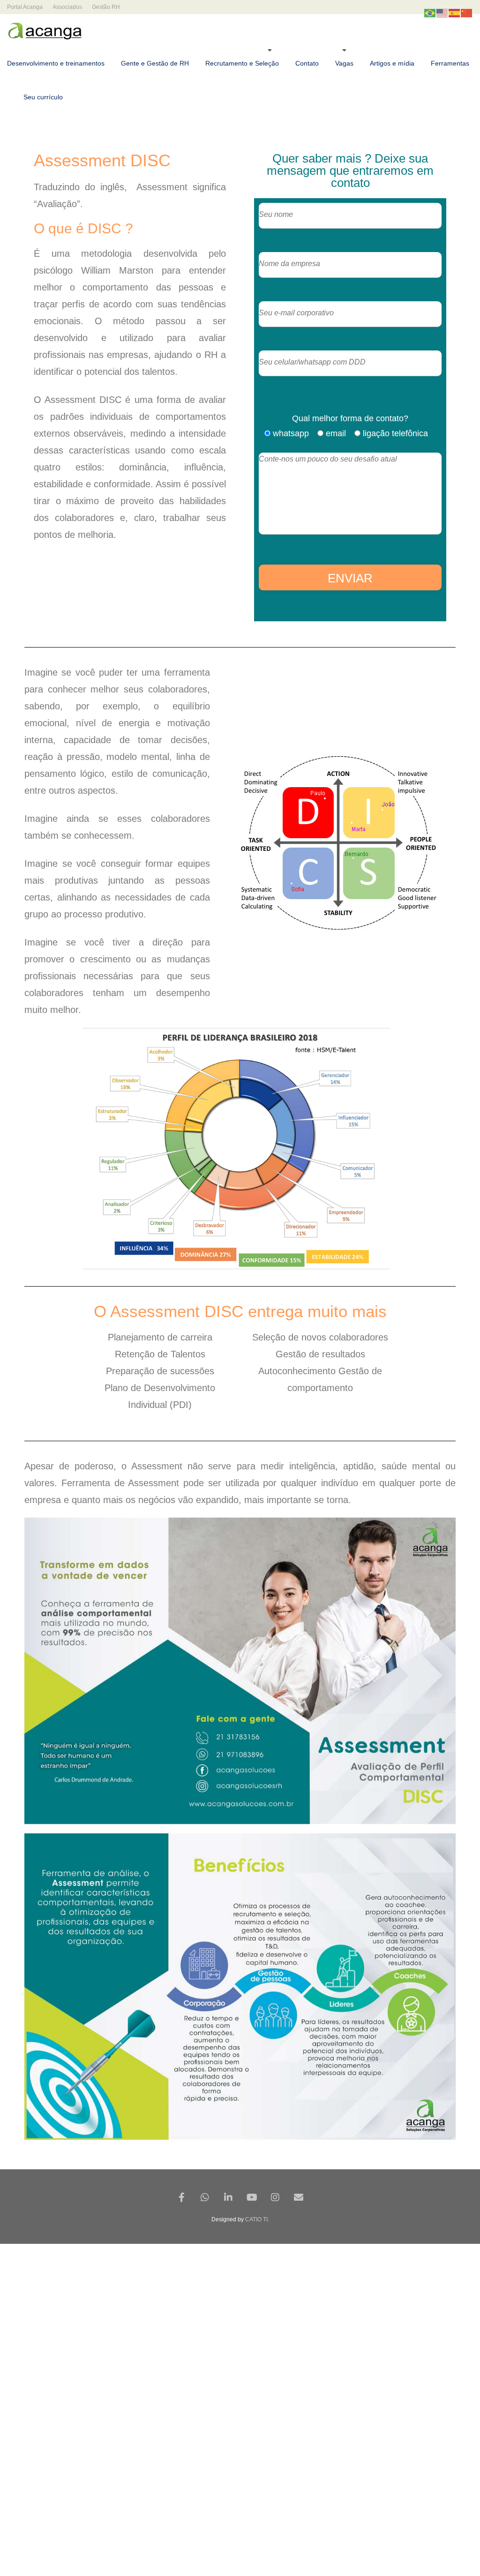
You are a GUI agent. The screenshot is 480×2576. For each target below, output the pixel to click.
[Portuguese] (430, 13)
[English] (442, 13)
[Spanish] (455, 13)
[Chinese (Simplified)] (467, 13)
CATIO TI (256, 2219)
